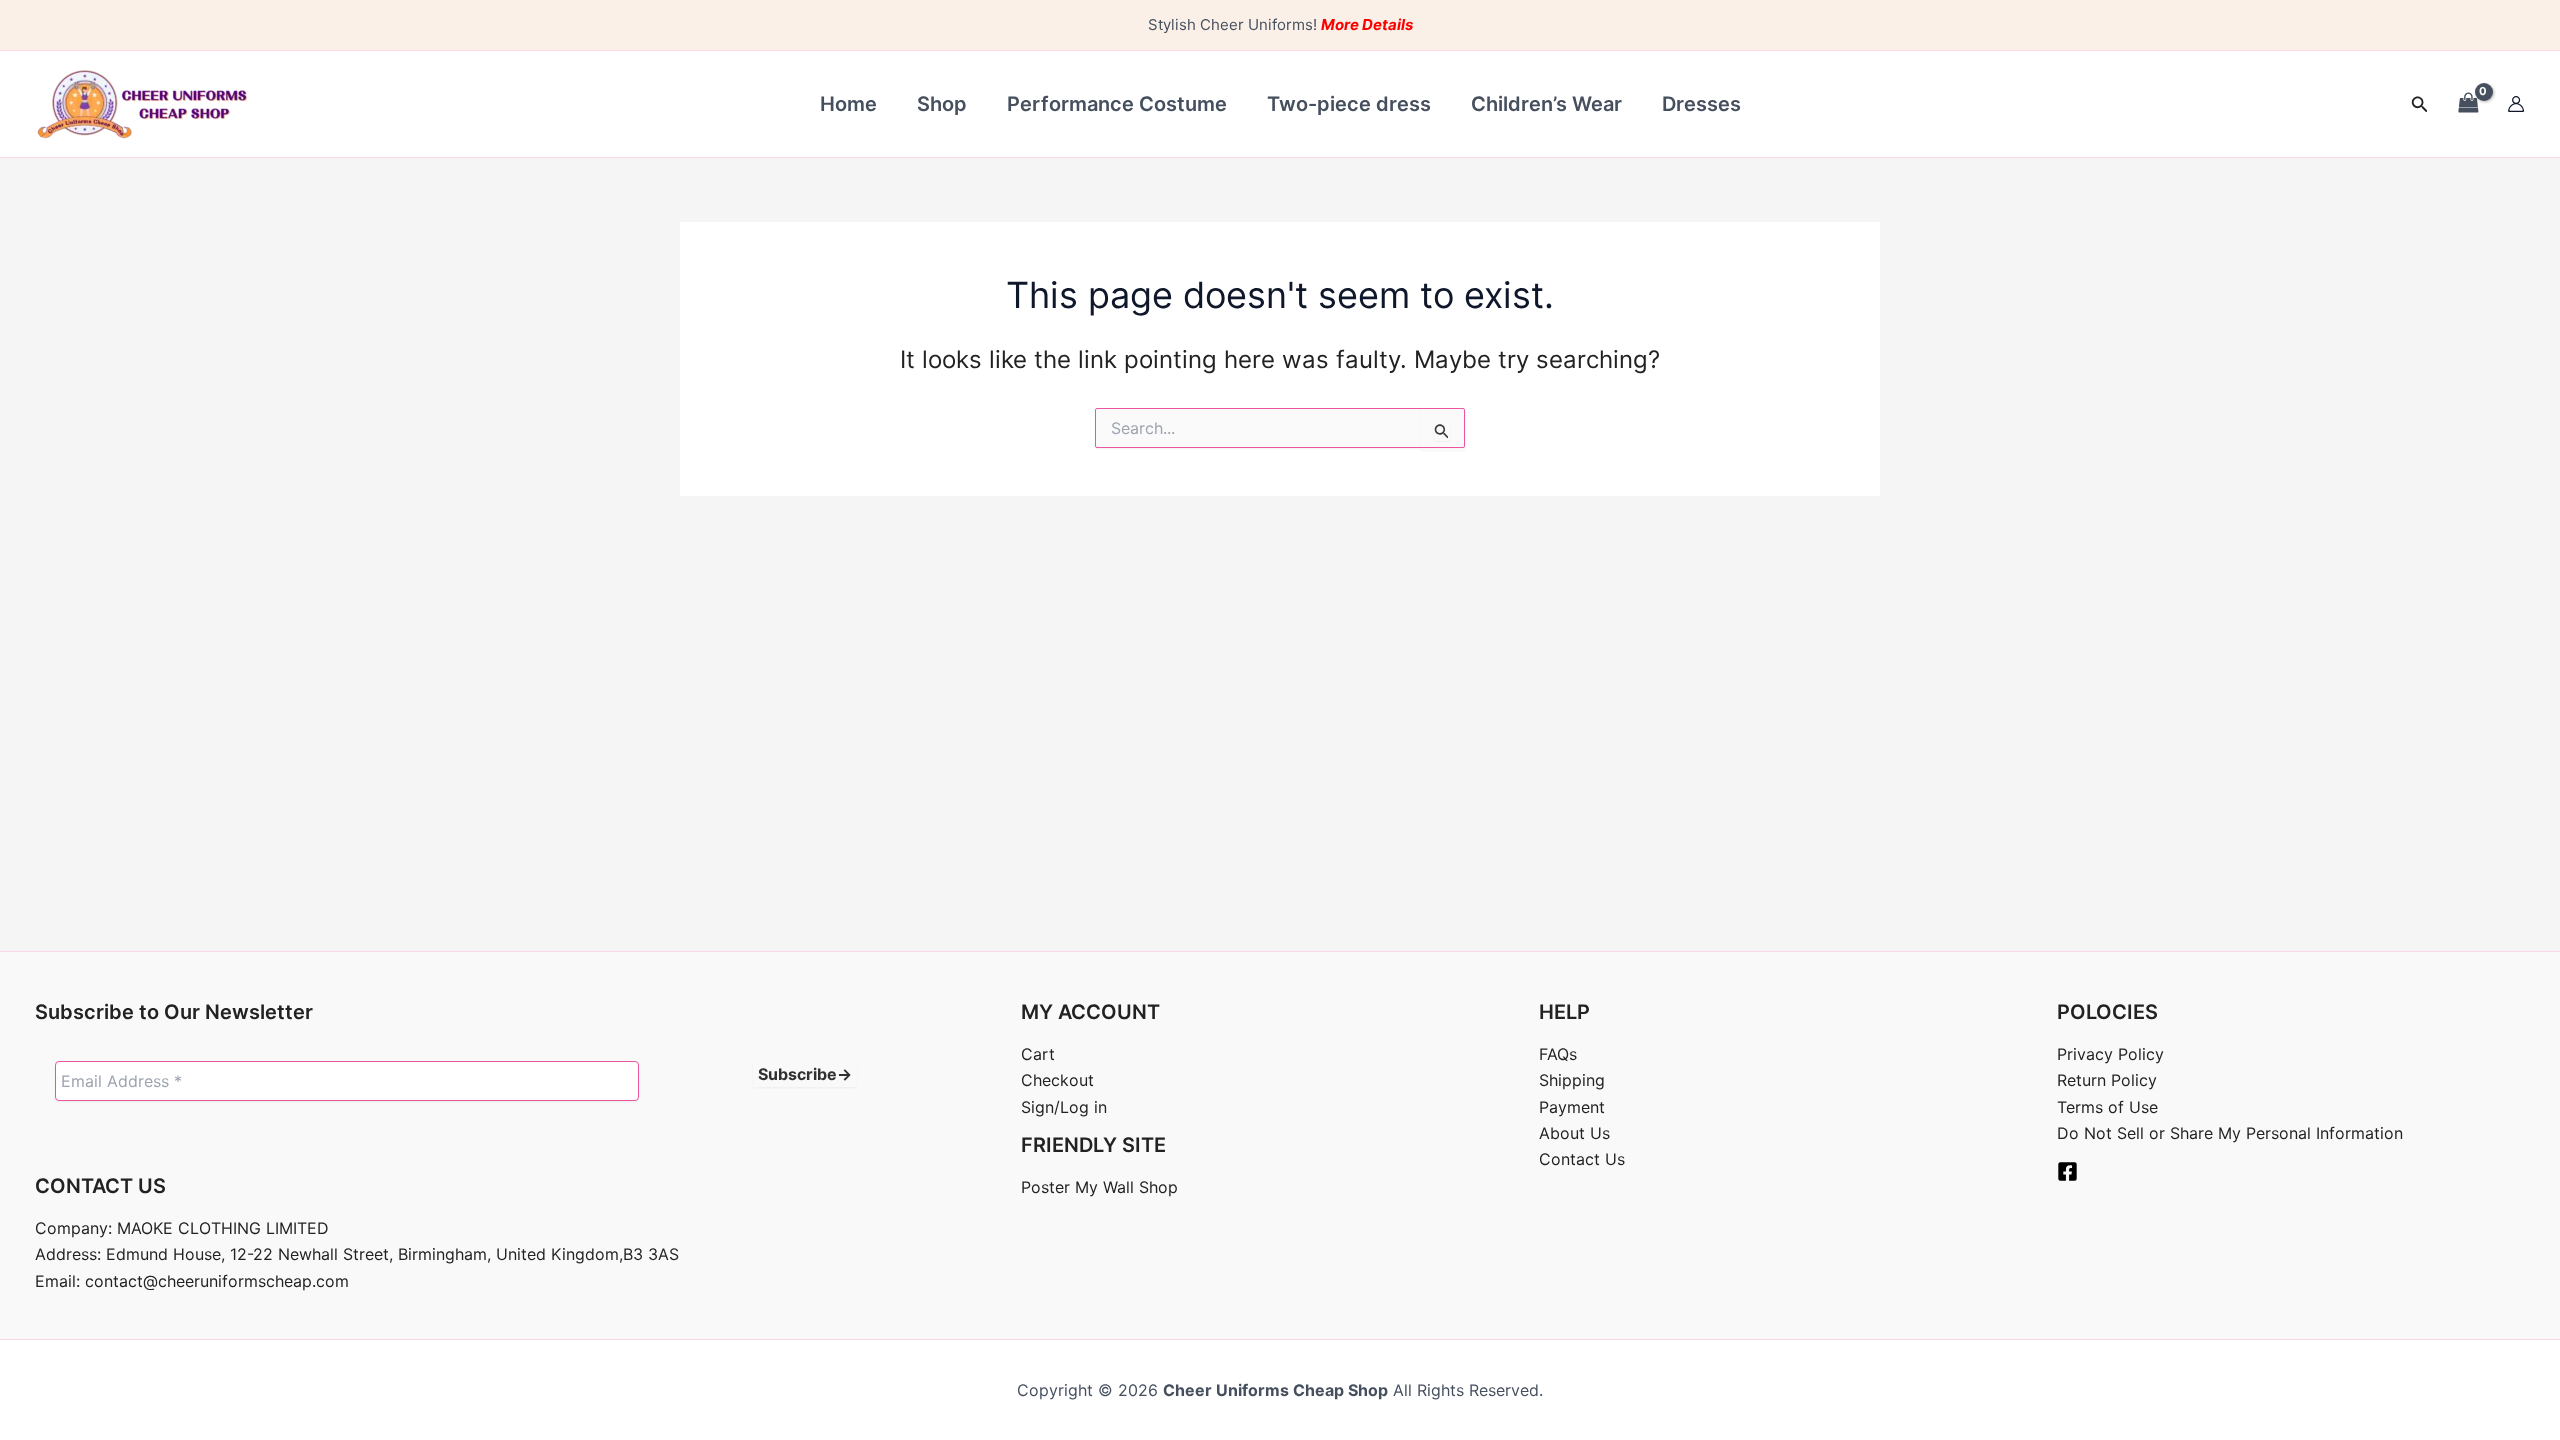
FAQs (1558, 1054)
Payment (1572, 1107)
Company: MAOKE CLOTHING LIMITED (182, 1228)
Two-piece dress (1349, 104)
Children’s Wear (1546, 104)
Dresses (1701, 104)
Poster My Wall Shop (1099, 1187)
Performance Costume (1117, 104)
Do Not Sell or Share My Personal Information (2230, 1133)
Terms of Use (2107, 1107)
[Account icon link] (2516, 104)
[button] (2420, 104)
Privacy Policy (2110, 1054)
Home (848, 104)
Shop (942, 104)
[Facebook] (2067, 1171)
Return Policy (2107, 1080)
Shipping (1572, 1080)
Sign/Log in (1064, 1107)
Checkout (1057, 1080)
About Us (1574, 1133)
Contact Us (1582, 1159)
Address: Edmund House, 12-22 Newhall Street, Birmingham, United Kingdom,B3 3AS (357, 1254)
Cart (1038, 1054)
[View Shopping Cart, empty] (2468, 103)
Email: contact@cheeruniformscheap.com (192, 1281)
